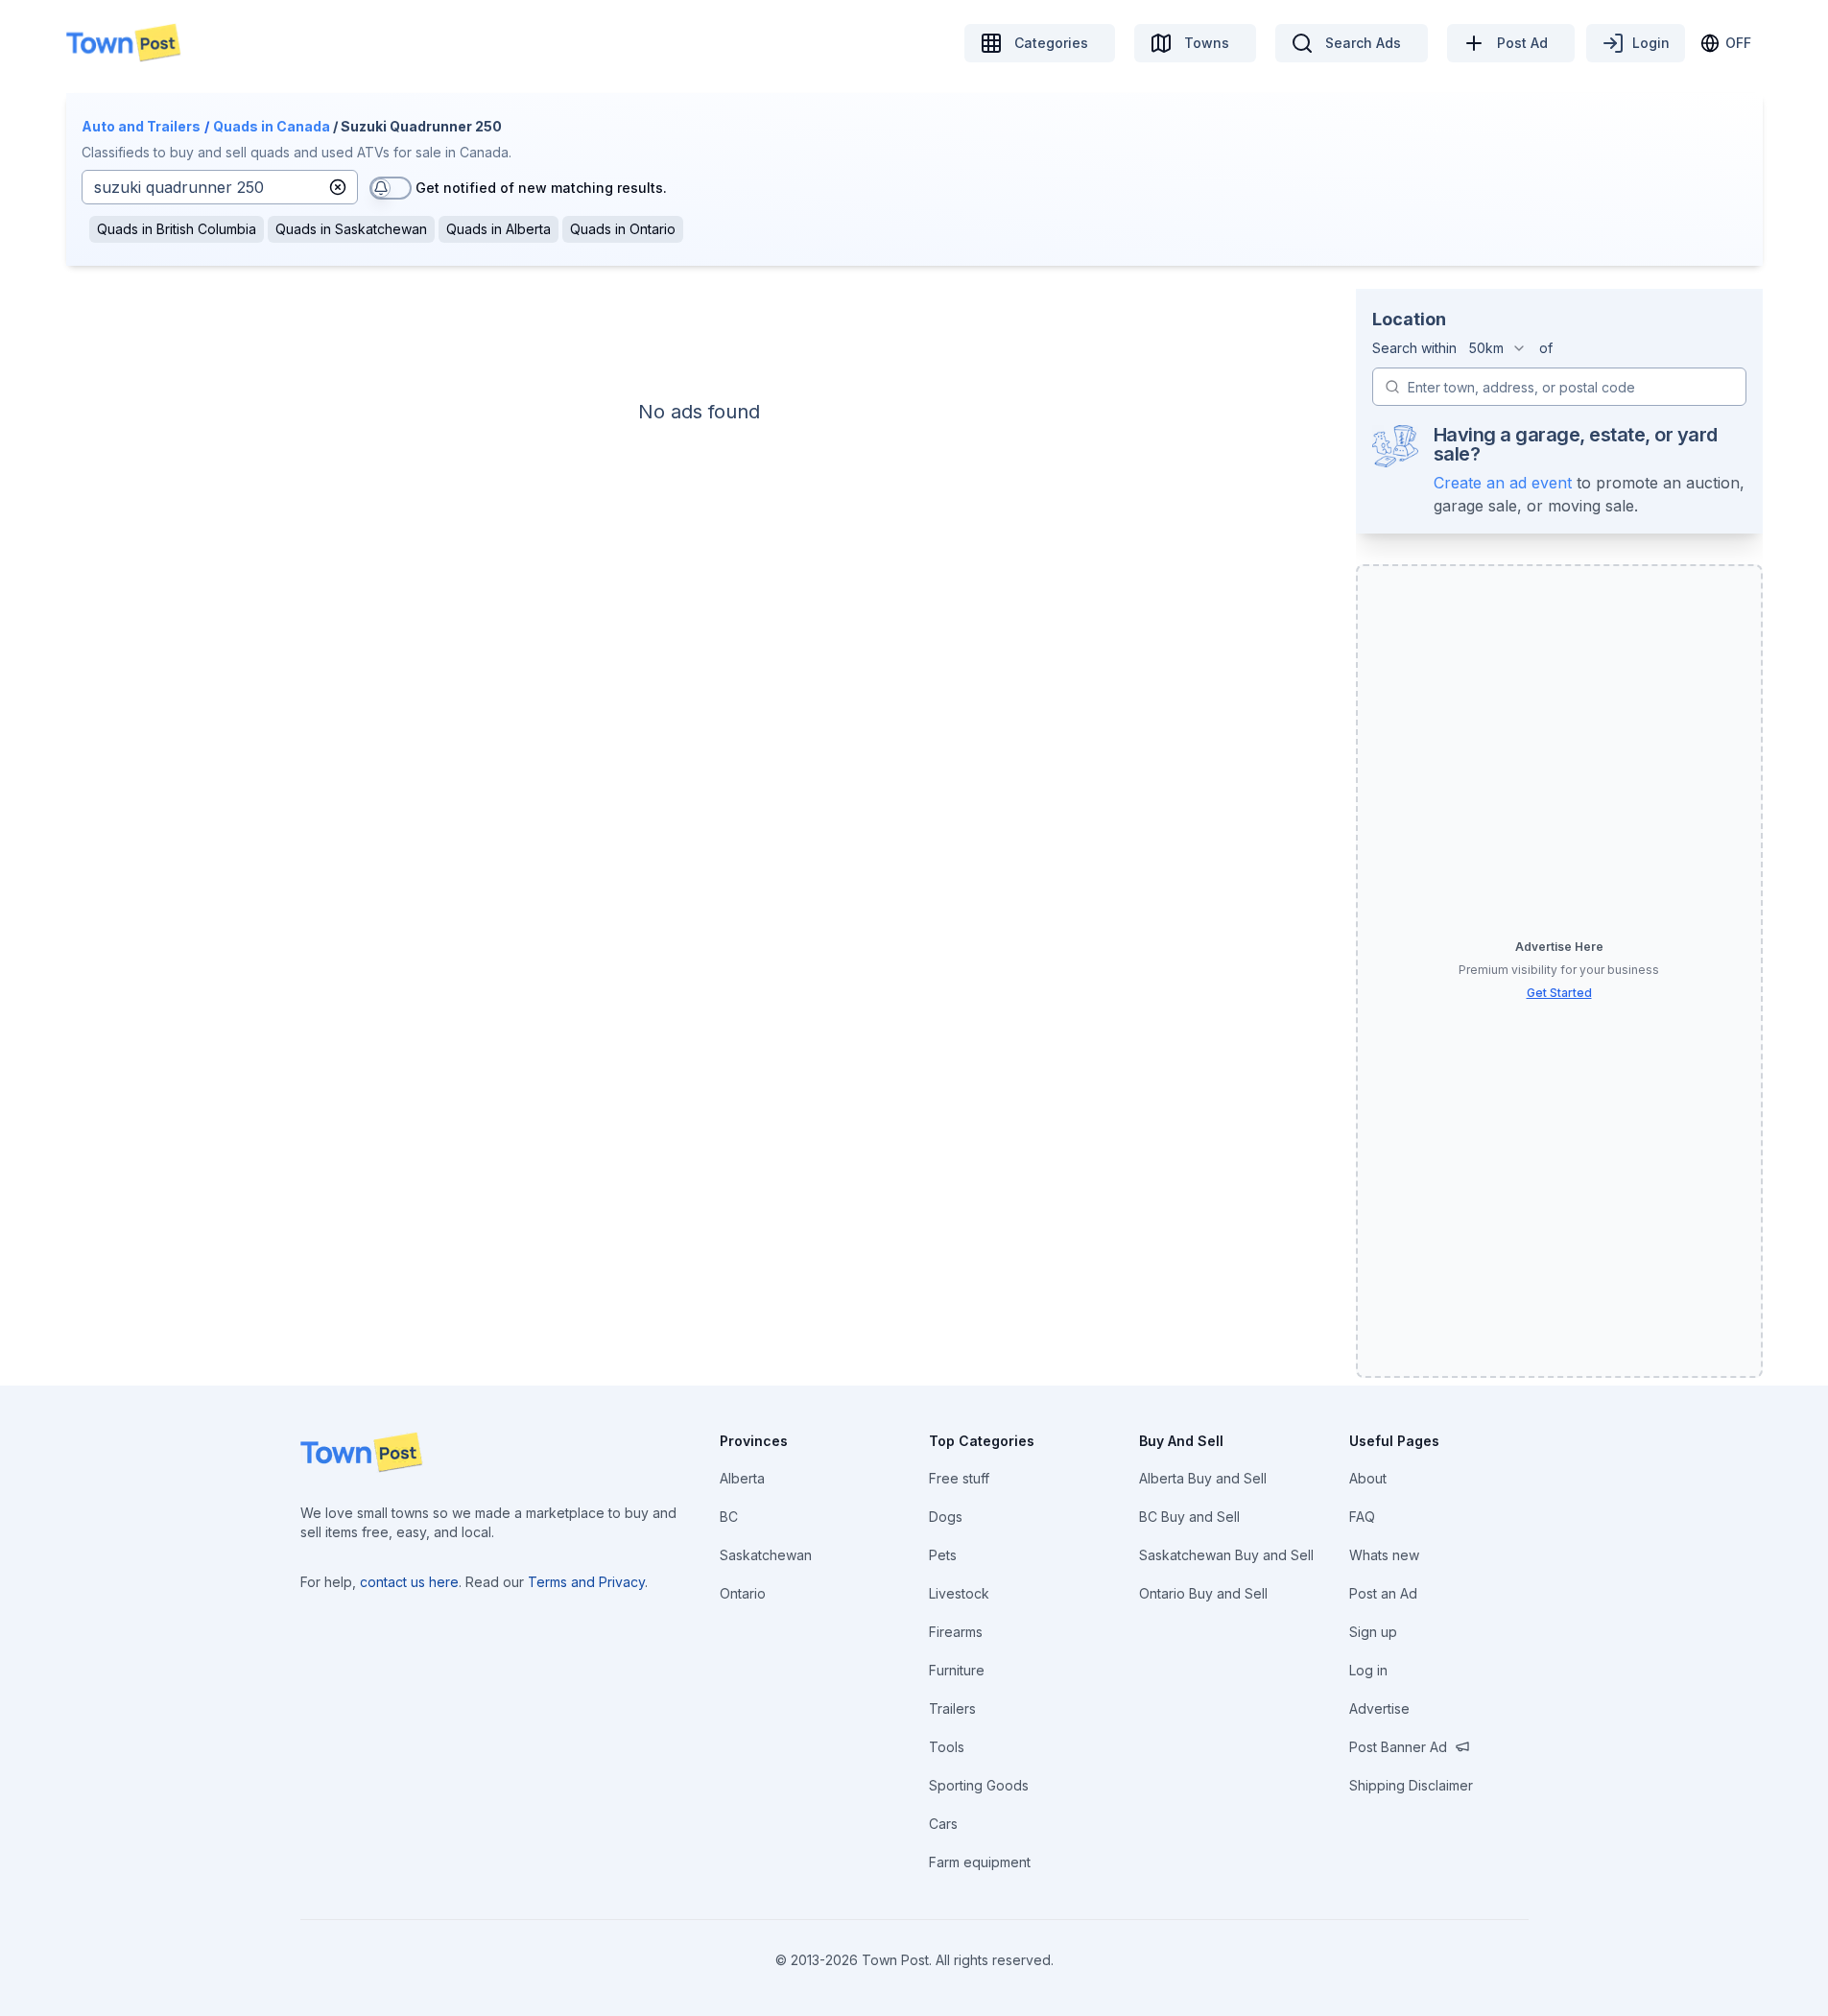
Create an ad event (1503, 483)
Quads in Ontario (623, 229)
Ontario (743, 1593)
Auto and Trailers (141, 126)
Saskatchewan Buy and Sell (1226, 1555)
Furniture (957, 1670)
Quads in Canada (272, 126)
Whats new (1384, 1555)
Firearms (956, 1632)
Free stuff (959, 1478)
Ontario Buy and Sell (1203, 1593)
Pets (943, 1555)
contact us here (409, 1582)
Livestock (959, 1593)
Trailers (952, 1708)
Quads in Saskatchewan (351, 229)
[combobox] (1498, 348)
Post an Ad (1383, 1593)
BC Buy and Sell (1189, 1517)
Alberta (742, 1478)
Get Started (1559, 993)
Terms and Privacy (586, 1582)
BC (729, 1517)
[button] (338, 187)
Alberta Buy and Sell (1203, 1478)
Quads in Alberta (499, 229)
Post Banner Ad (1398, 1747)
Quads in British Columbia (177, 229)
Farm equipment (980, 1862)
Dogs (946, 1517)
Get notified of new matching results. (541, 188)
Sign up (1373, 1632)
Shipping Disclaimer (1411, 1785)
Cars (943, 1824)
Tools (947, 1747)
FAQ (1362, 1517)
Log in (1368, 1670)
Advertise (1379, 1708)
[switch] (391, 188)
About (1368, 1478)
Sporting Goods (979, 1785)
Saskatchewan (766, 1555)
